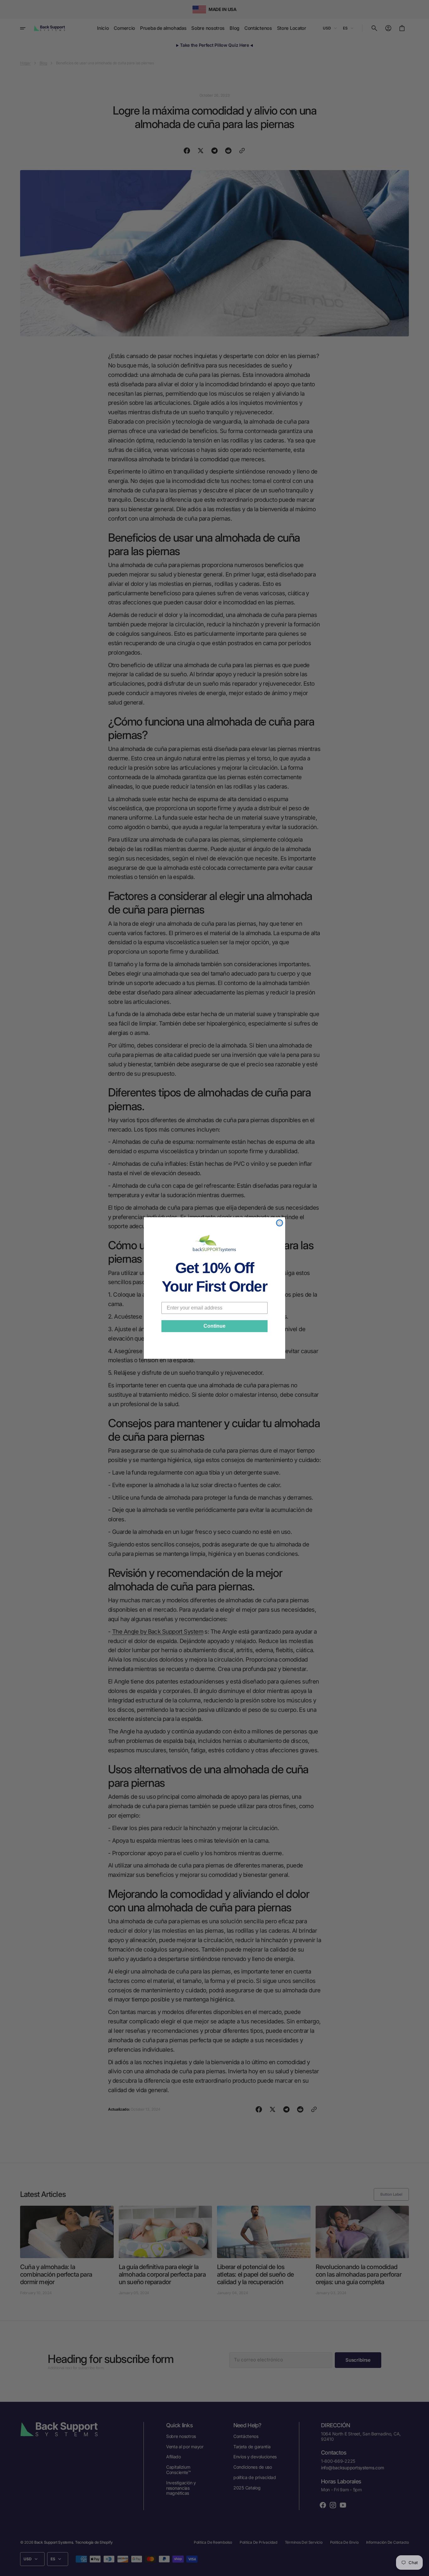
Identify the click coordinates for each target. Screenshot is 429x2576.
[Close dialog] (280, 1223)
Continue (215, 1326)
